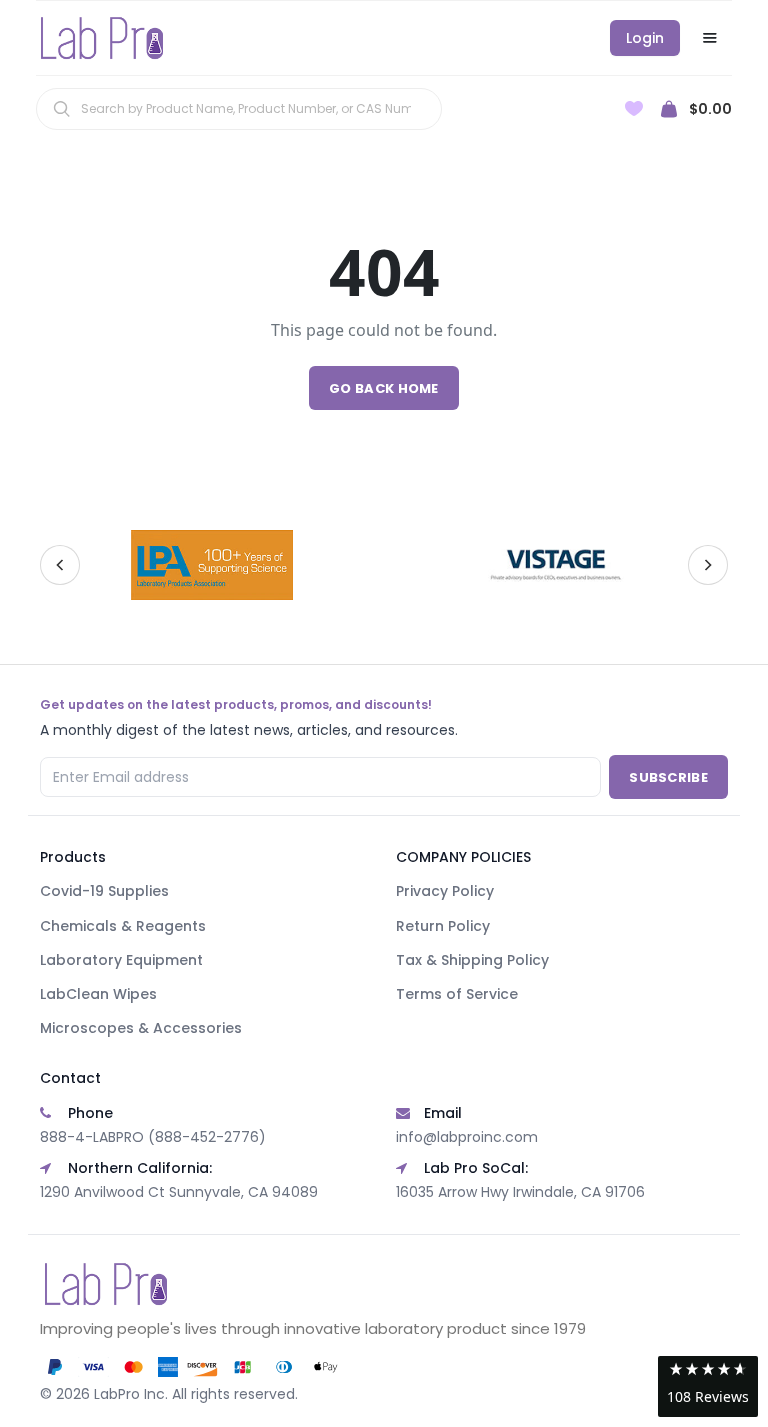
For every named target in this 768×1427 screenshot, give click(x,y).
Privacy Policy (445, 891)
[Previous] (60, 565)
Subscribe (668, 777)
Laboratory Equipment (121, 960)
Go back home (384, 388)
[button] (708, 1386)
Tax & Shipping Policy (472, 960)
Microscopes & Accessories (141, 1028)
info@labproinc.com (467, 1137)
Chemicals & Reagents (123, 926)
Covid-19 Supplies (104, 891)
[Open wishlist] (634, 108)
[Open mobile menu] (710, 38)
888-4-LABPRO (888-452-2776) (153, 1137)
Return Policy (443, 926)
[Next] (708, 565)
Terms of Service (457, 994)
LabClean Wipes (98, 994)
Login (645, 38)
